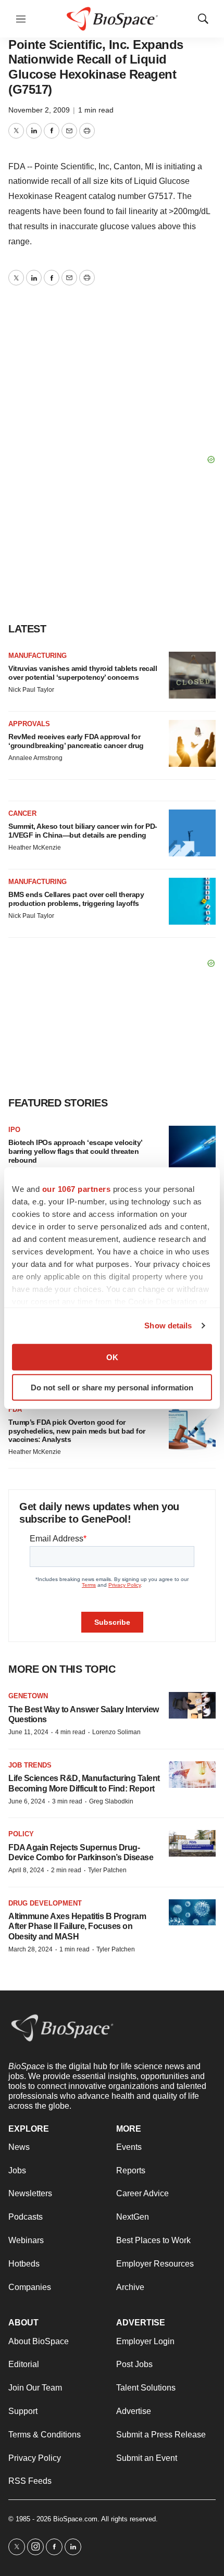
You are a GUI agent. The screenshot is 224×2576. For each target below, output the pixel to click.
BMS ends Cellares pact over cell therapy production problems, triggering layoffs (76, 899)
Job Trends (30, 1765)
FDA (15, 1409)
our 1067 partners (77, 1189)
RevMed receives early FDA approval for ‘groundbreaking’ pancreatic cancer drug (76, 741)
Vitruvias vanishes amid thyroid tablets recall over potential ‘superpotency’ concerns (83, 673)
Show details (168, 1326)
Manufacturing (38, 656)
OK (112, 1357)
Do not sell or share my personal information (112, 1387)
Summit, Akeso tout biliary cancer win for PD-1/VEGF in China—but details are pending (83, 831)
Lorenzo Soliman (116, 1732)
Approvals (29, 724)
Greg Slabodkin (111, 1801)
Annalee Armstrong (35, 758)
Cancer (22, 813)
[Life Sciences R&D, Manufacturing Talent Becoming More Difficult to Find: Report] (192, 1775)
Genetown (28, 1696)
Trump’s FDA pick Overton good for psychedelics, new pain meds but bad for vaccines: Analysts (77, 1431)
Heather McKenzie (35, 848)
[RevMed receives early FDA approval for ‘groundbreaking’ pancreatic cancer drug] (192, 743)
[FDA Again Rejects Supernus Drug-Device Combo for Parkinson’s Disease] (192, 1843)
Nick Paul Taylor (31, 690)
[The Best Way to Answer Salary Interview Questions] (192, 1705)
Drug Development (45, 1903)
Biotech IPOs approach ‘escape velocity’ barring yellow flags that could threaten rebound (75, 1151)
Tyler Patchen (107, 1870)
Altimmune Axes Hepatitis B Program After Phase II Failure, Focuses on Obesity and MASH (77, 1926)
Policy (21, 1834)
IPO (14, 1130)
